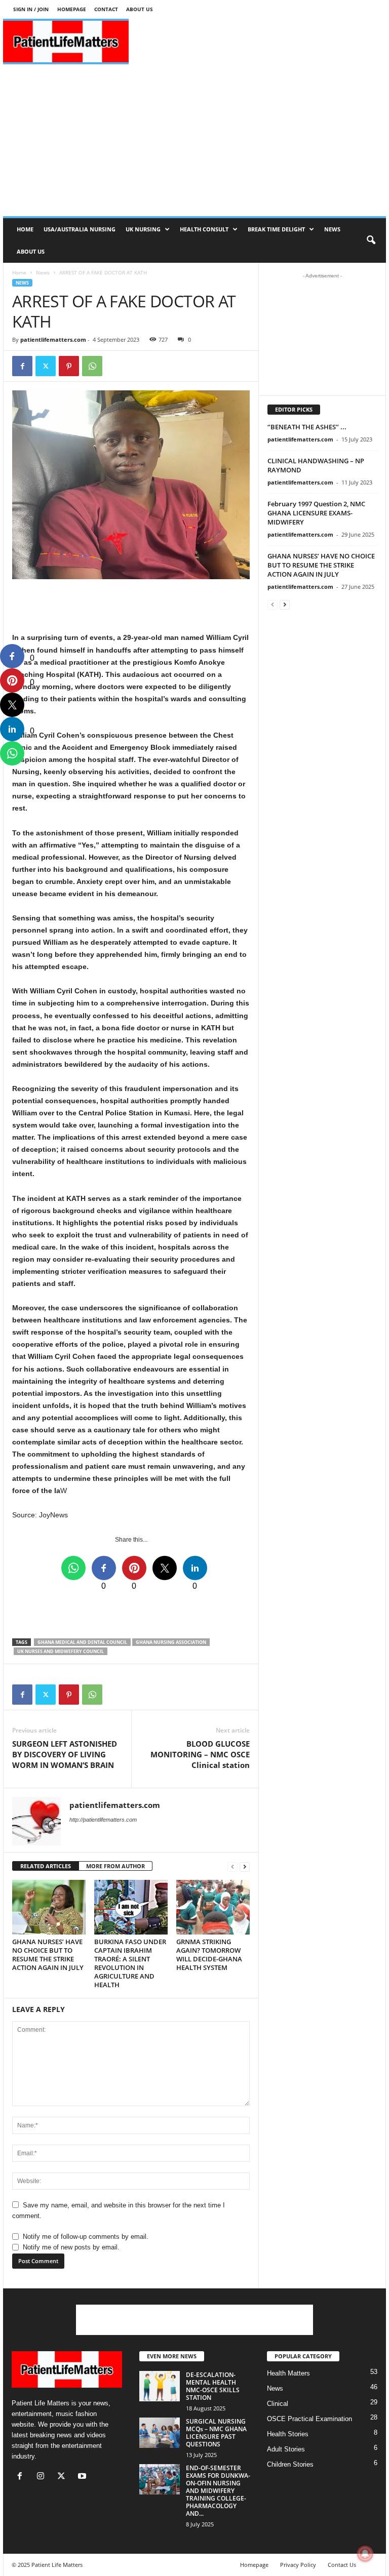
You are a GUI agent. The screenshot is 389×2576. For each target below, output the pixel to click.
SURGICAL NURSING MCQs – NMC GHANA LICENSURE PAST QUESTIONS (216, 2433)
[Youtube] (83, 2477)
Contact (106, 9)
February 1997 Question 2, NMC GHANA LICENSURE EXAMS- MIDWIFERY (316, 513)
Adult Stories (286, 2449)
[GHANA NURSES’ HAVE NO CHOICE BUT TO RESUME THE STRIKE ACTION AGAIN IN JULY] (49, 1907)
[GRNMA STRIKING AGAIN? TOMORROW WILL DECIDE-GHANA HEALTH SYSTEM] (213, 1907)
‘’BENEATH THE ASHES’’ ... (307, 427)
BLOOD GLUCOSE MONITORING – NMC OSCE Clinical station (200, 1754)
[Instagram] (43, 2477)
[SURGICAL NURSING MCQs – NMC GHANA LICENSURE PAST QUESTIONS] (160, 2433)
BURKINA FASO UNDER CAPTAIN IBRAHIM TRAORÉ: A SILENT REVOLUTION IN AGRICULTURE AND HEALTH (130, 1963)
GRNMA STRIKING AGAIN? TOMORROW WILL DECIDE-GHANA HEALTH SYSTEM (209, 1955)
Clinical (278, 2404)
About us (140, 9)
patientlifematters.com (53, 339)
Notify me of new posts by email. (71, 2247)
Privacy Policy (298, 2565)
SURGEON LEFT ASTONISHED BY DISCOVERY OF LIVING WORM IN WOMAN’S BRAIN (65, 1754)
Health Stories (288, 2434)
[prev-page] (232, 1866)
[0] (12, 656)
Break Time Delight (276, 229)
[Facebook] (22, 366)
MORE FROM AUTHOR (115, 1866)
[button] (371, 240)
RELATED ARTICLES (46, 1866)
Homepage (72, 9)
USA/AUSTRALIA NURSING (80, 229)
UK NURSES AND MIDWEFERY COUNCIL (61, 1651)
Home (25, 229)
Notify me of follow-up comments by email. (86, 2237)
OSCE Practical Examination (309, 2419)
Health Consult (204, 229)
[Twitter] (46, 366)
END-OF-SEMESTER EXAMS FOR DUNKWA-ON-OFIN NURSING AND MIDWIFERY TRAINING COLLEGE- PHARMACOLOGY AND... (218, 2491)
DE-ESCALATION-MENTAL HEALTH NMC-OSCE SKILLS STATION (213, 2386)
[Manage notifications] (365, 2554)
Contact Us (342, 2565)
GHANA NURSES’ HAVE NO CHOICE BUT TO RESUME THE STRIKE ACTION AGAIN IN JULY (48, 1955)
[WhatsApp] (92, 366)
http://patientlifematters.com (103, 1820)
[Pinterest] (69, 366)
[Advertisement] (257, 42)
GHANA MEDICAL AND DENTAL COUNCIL (82, 1642)
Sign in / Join (31, 9)
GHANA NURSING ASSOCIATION (171, 1642)
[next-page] (245, 1866)
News (332, 229)
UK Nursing (143, 229)
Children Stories (290, 2464)
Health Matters (288, 2373)
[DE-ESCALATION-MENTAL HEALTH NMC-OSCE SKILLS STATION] (160, 2386)
